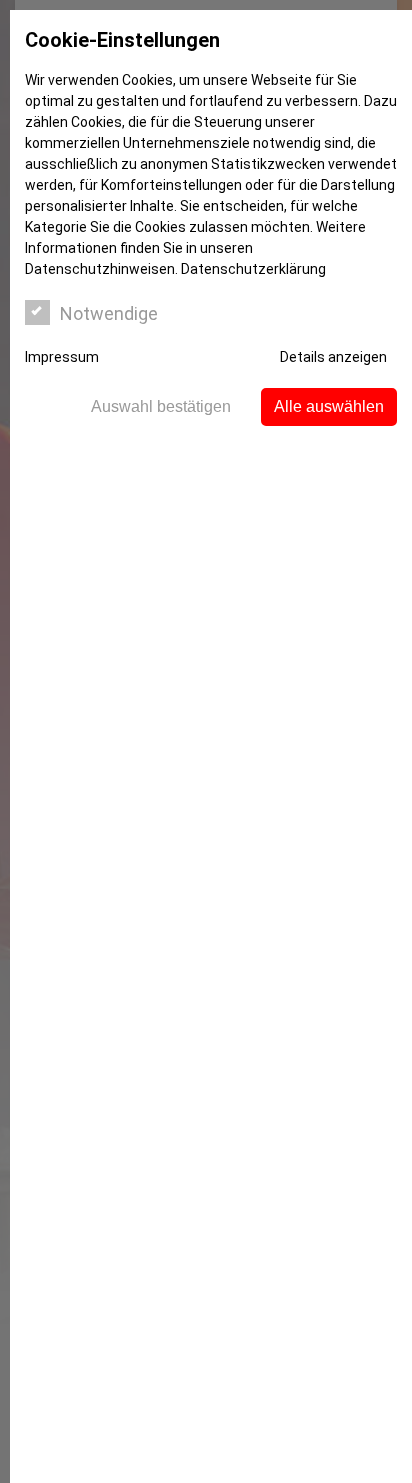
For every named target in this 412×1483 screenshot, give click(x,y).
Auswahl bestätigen (161, 406)
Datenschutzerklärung (253, 269)
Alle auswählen (329, 406)
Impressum (62, 357)
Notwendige (109, 313)
